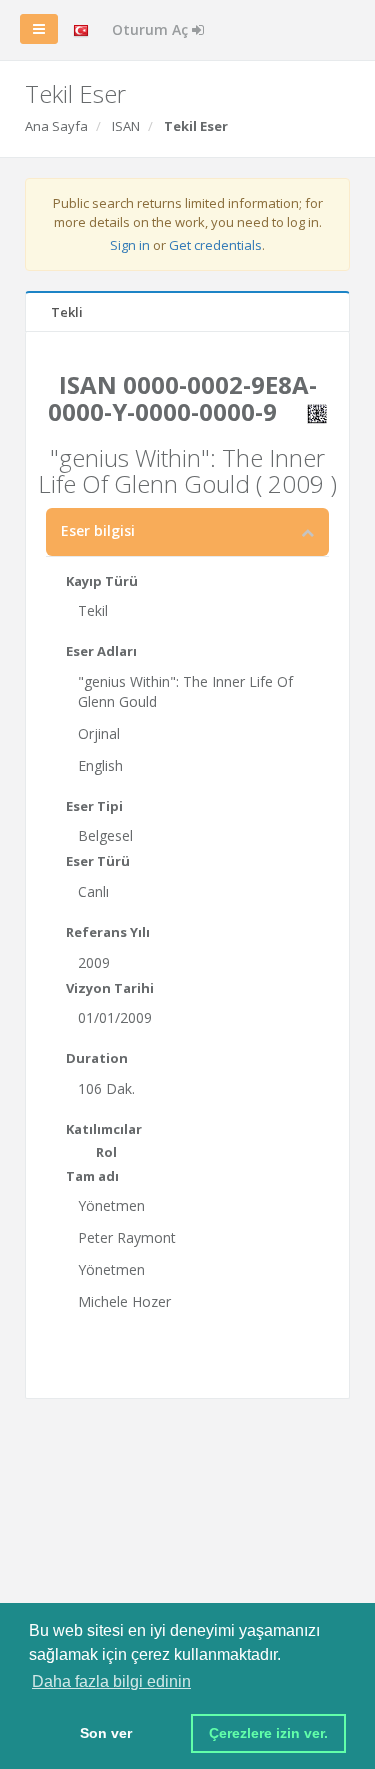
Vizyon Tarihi (110, 988)
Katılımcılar (104, 1129)
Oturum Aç (152, 29)
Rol (106, 1152)
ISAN (126, 126)
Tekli (67, 312)
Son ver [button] (106, 1733)
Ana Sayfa (56, 126)
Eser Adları (101, 651)
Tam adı (92, 1176)
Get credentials (215, 245)
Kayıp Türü (102, 581)
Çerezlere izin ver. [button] (268, 1733)
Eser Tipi (94, 806)
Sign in (130, 245)
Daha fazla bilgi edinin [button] (111, 1681)
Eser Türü (98, 861)
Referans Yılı (108, 932)
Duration (97, 1058)
